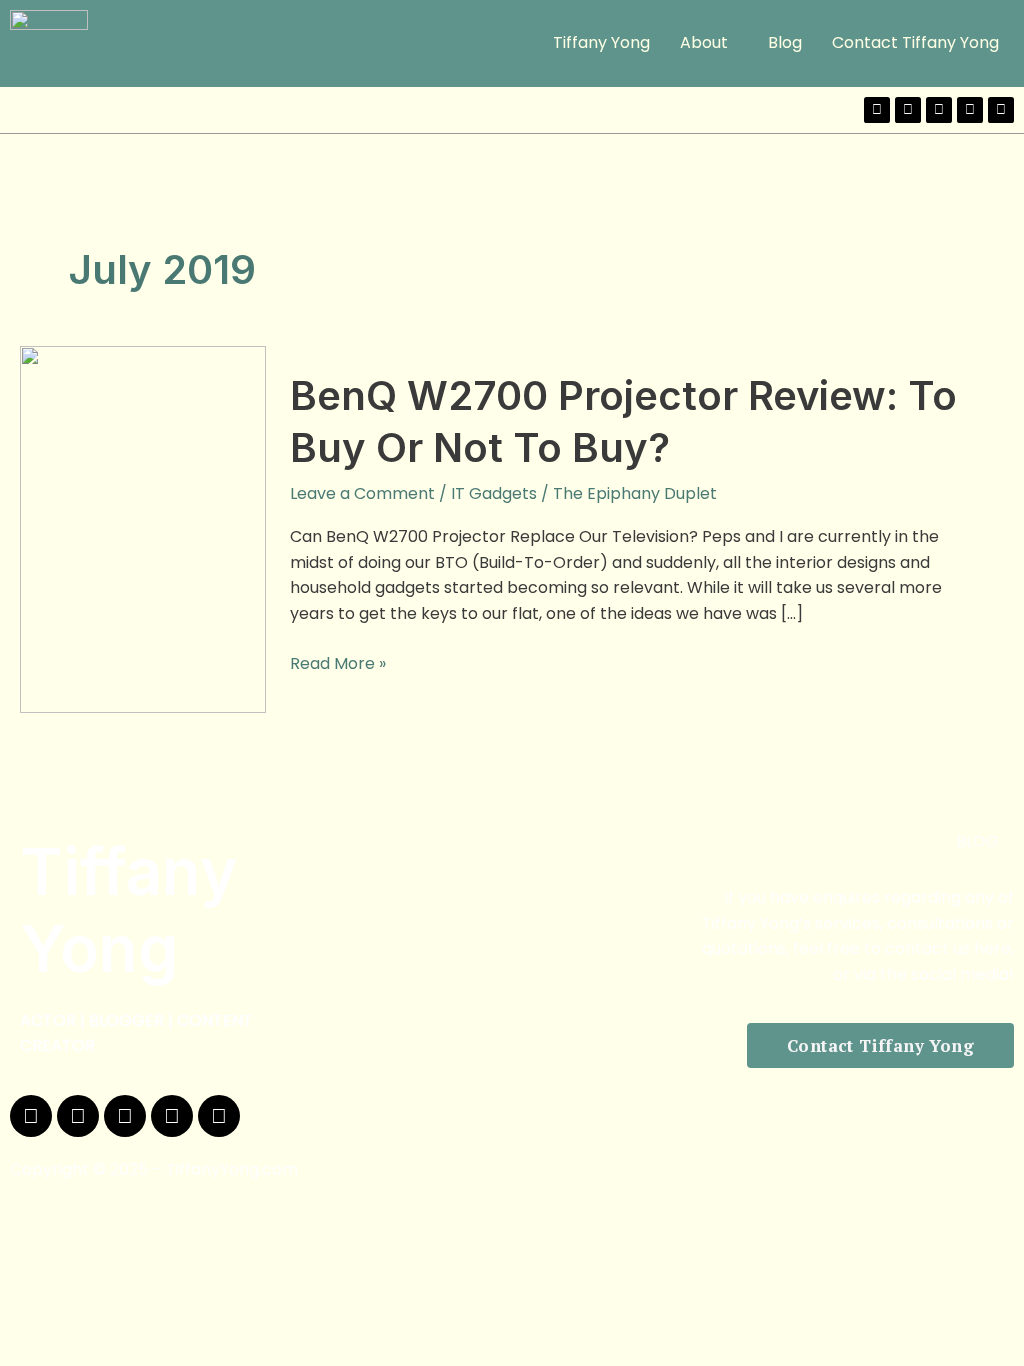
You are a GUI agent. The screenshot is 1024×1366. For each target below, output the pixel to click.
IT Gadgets (494, 493)
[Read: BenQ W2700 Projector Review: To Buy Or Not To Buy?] (143, 528)
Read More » (338, 663)
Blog (785, 42)
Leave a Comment (362, 493)
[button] (709, 43)
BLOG (977, 841)
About (704, 42)
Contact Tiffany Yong (915, 42)
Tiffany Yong (601, 42)
